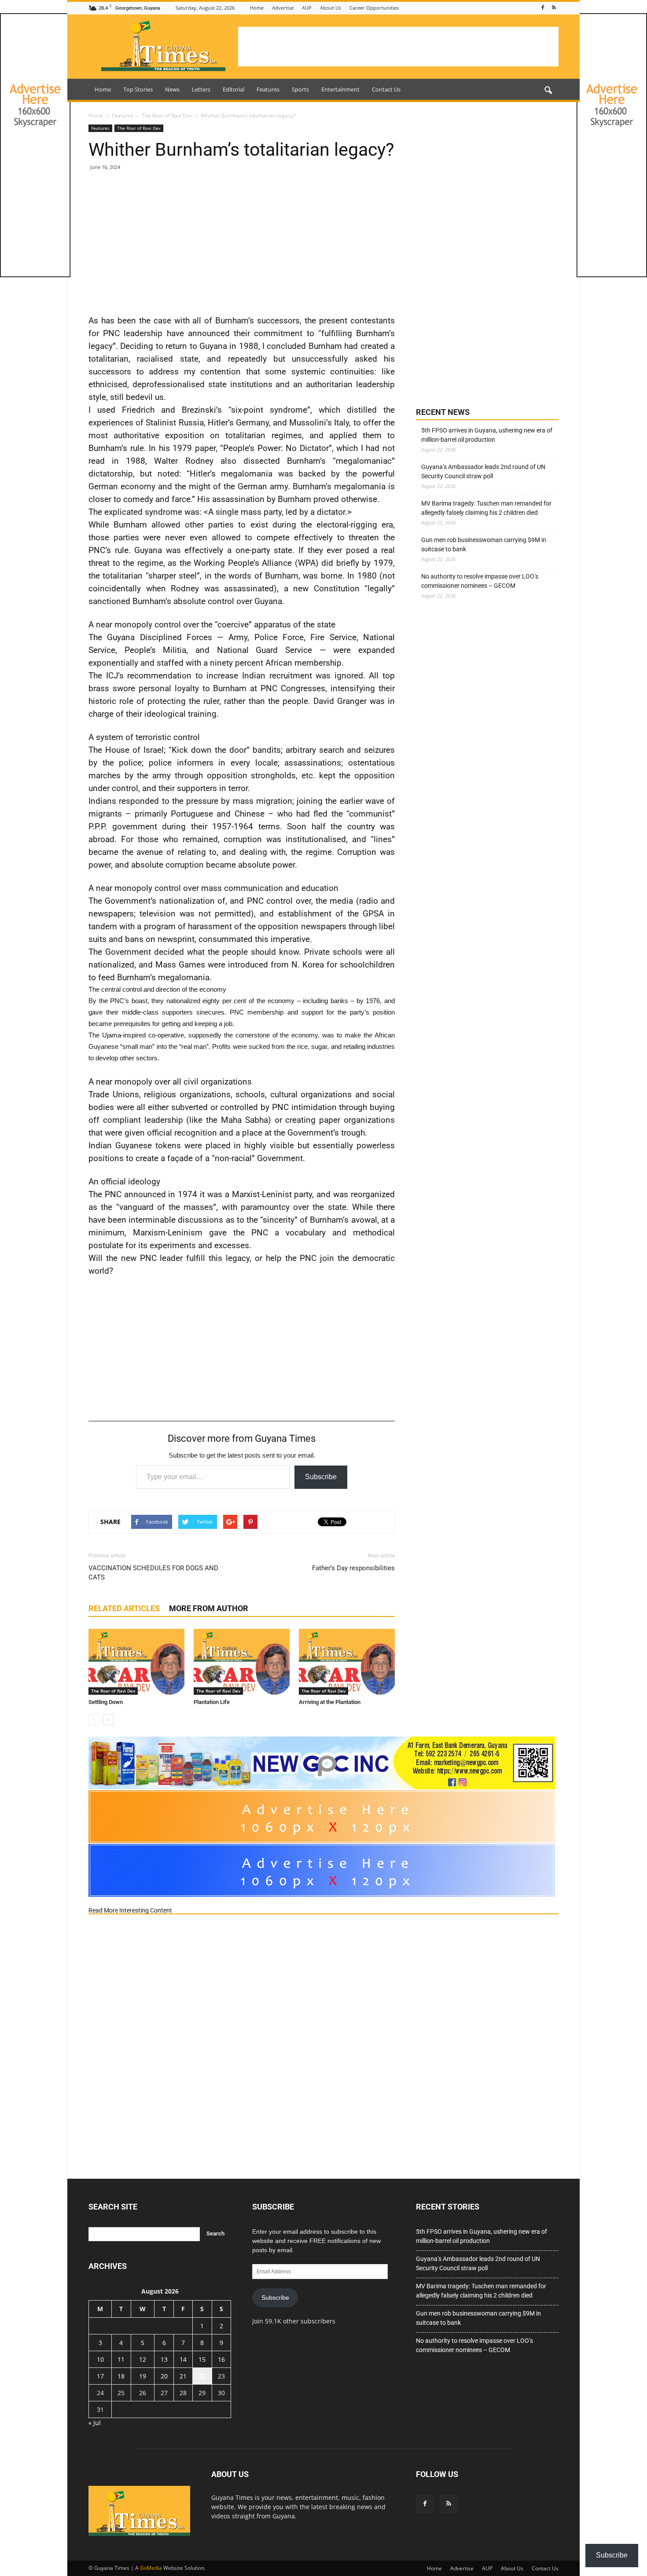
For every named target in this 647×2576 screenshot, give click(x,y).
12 (143, 2359)
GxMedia (151, 2568)
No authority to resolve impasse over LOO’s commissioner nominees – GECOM (480, 581)
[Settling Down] (136, 1662)
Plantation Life (212, 1702)
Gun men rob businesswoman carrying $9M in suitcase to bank (484, 544)
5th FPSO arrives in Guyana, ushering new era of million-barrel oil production (487, 435)
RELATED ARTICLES (124, 1608)
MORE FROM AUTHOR (209, 1608)
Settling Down (106, 1702)
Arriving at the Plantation (330, 1702)
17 (100, 2376)
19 (143, 2376)
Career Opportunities (374, 8)
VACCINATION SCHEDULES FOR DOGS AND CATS (153, 1573)
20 (164, 2376)
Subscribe (321, 1477)
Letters (201, 89)
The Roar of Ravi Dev (139, 128)
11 (121, 2359)
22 (202, 2376)
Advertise (283, 8)
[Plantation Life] (242, 1662)
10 (100, 2359)
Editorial (233, 89)
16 (221, 2359)
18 (121, 2376)
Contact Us (386, 89)
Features (268, 89)
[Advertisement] (398, 47)
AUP (307, 8)
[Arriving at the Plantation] (347, 1662)
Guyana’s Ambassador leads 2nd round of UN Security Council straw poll (483, 471)
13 (164, 2359)
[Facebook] (543, 8)
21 (183, 2376)
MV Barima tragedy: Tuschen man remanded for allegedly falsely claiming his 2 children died (486, 508)
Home (257, 8)
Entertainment (340, 89)
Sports (300, 89)
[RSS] (554, 8)
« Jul (95, 2423)
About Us (331, 8)
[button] (548, 91)
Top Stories (138, 89)
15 (202, 2359)
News (172, 89)
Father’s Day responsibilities (353, 1568)
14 (183, 2359)
